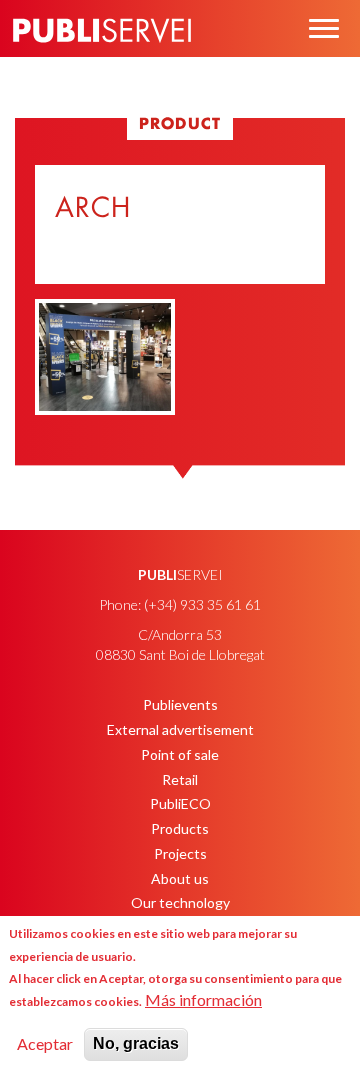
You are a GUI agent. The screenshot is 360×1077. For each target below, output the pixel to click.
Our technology (180, 902)
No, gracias (136, 1043)
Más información (203, 999)
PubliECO (180, 803)
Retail (180, 779)
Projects (180, 853)
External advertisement (180, 729)
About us (180, 878)
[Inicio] (102, 59)
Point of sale (180, 754)
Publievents (180, 704)
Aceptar (45, 1043)
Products (180, 828)
